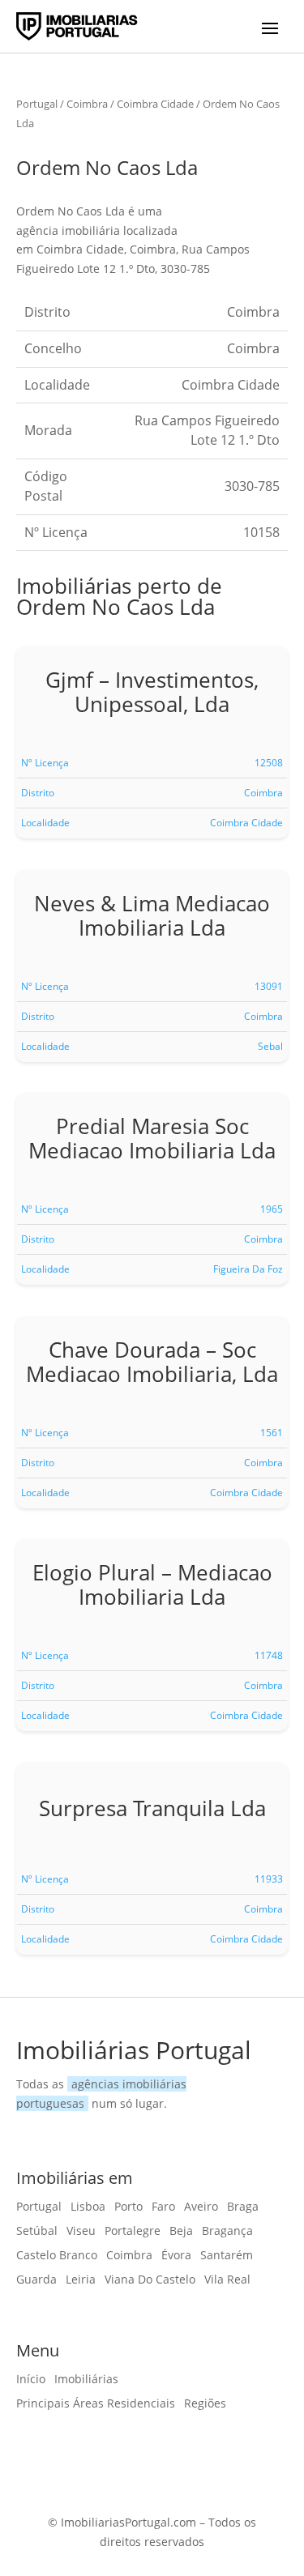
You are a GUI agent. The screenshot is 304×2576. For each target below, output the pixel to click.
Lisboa (88, 2207)
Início (31, 2380)
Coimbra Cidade (155, 104)
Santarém (227, 2256)
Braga (243, 2207)
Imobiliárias (86, 2380)
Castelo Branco (57, 2256)
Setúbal (37, 2232)
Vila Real (227, 2280)
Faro (163, 2207)
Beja (181, 2232)
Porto (128, 2207)
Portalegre (133, 2232)
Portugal (37, 104)
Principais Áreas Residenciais (96, 2404)
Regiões (205, 2404)
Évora (176, 2256)
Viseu (81, 2232)
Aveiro (201, 2207)
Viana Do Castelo (150, 2280)
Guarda (36, 2280)
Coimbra (87, 104)
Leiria (81, 2280)
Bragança (227, 2232)
